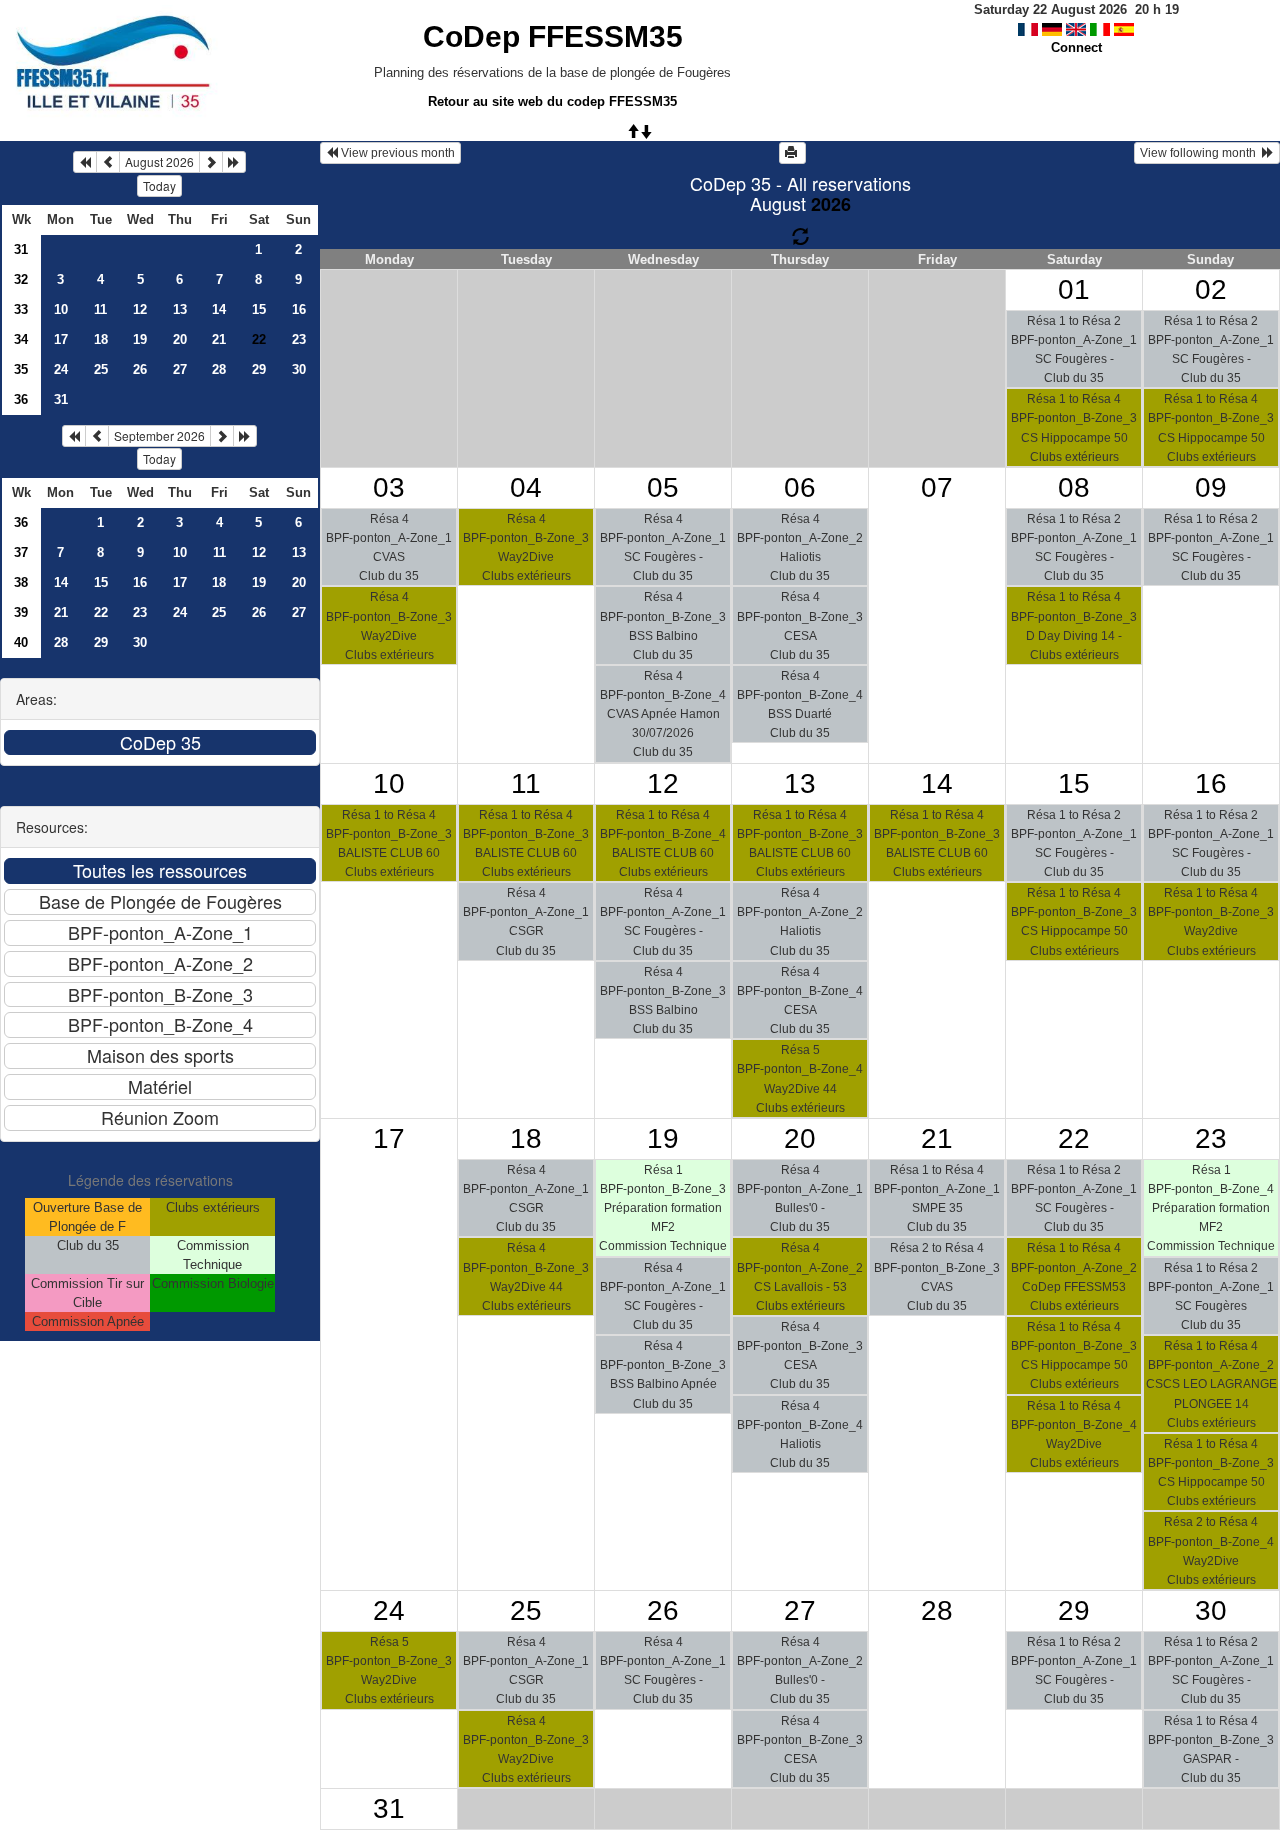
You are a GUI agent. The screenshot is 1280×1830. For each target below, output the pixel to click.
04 (526, 487)
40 (21, 642)
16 (299, 309)
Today (159, 185)
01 (1074, 289)
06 (800, 487)
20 (180, 339)
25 (101, 369)
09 (1211, 487)
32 (21, 279)
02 (1211, 289)
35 (21, 369)
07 (937, 487)
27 (180, 369)
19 (140, 339)
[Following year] (234, 162)
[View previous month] (108, 162)
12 (140, 309)
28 (219, 369)
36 (21, 399)
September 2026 (159, 435)
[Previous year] (85, 162)
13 (180, 309)
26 (140, 369)
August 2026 (159, 161)
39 (21, 612)
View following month (1201, 153)
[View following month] (211, 162)
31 (21, 249)
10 (61, 309)
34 (21, 339)
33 (21, 309)
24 (61, 369)
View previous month (396, 153)
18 (101, 339)
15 (259, 309)
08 (1074, 487)
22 (101, 612)
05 (663, 487)
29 (259, 369)
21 (219, 339)
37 (21, 552)
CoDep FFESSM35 (553, 36)
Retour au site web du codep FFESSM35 (552, 101)
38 (21, 582)
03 (389, 487)
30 (299, 369)
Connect (1076, 47)
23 (299, 339)
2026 (831, 204)
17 (61, 339)
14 (219, 309)
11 (100, 309)
